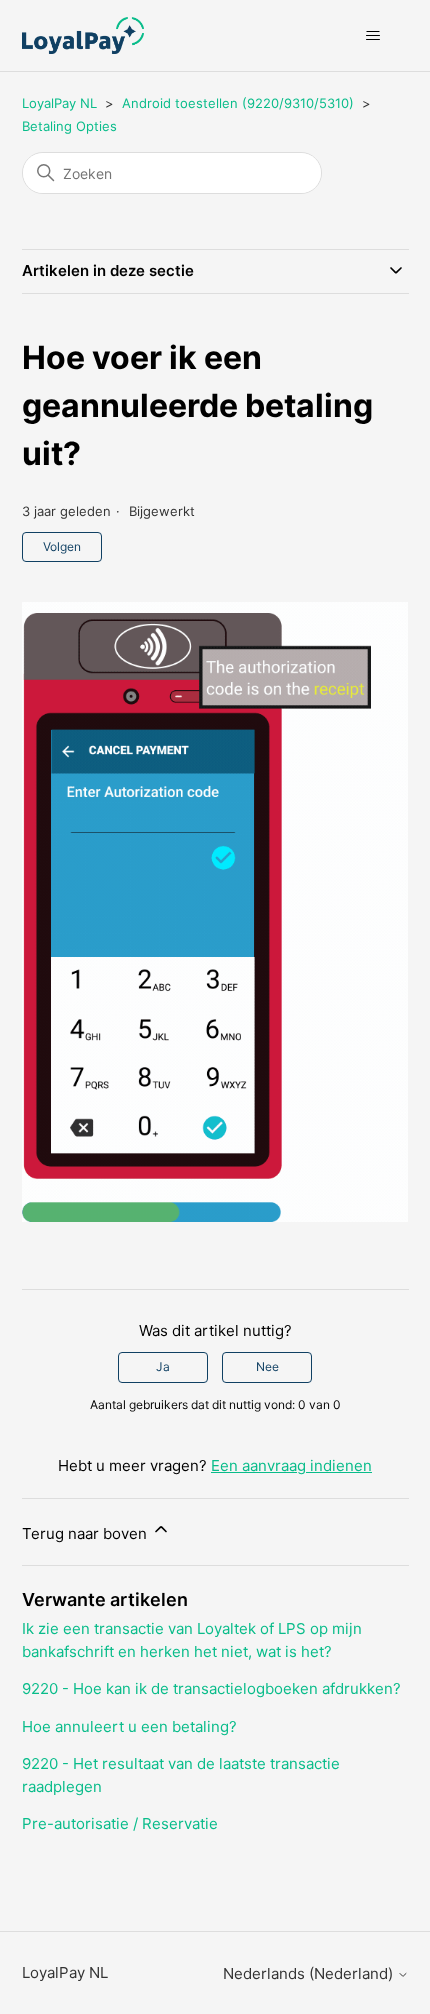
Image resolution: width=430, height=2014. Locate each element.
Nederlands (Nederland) (310, 1973)
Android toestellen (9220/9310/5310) (238, 103)
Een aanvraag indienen (291, 1465)
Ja (163, 1366)
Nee (267, 1366)
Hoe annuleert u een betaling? (129, 1726)
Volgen (62, 546)
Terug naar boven (86, 1533)
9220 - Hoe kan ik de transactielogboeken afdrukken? (211, 1688)
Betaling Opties (69, 126)
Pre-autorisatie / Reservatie (120, 1823)
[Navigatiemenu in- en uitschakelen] (373, 36)
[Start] (83, 35)
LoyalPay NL (59, 103)
